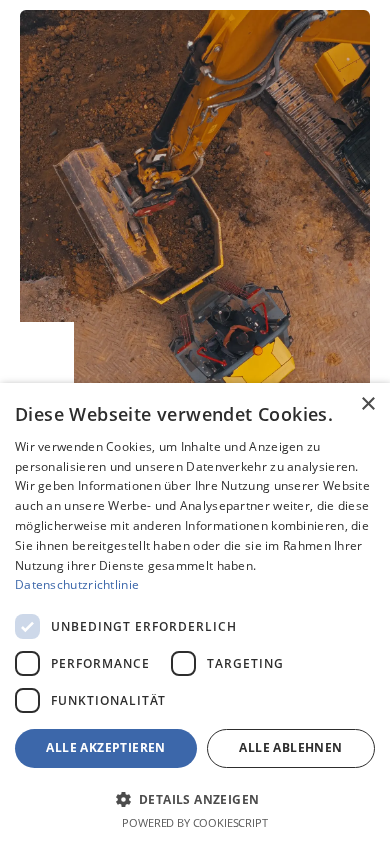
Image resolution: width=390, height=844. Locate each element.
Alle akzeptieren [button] (105, 747)
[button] (195, 798)
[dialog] (195, 613)
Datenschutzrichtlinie (77, 584)
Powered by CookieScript (194, 822)
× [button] (367, 404)
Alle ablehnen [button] (290, 747)
